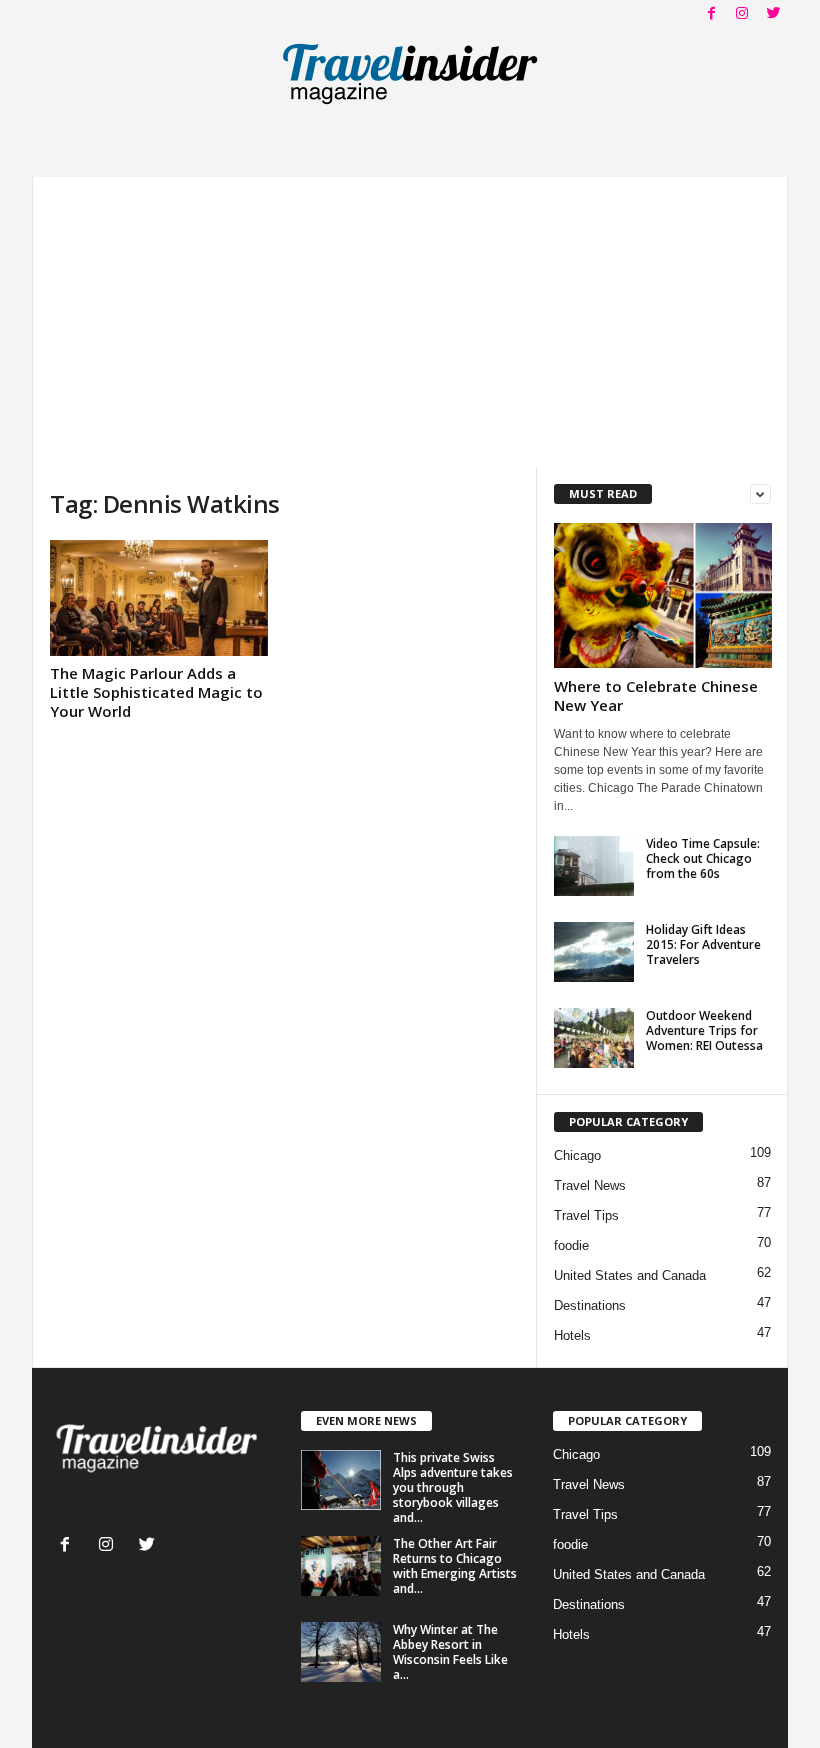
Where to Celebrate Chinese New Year (656, 695)
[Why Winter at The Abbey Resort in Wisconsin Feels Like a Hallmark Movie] (341, 1652)
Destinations (590, 1305)
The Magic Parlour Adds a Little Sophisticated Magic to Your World (156, 692)
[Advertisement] (410, 317)
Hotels (572, 1335)
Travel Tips (586, 1215)
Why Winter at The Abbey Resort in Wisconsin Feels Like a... (450, 1652)
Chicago (577, 1155)
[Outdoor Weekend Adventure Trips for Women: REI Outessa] (594, 1038)
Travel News (590, 1185)
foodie (571, 1245)
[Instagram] (742, 14)
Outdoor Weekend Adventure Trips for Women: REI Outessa (704, 1030)
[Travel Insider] (410, 74)
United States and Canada (630, 1275)
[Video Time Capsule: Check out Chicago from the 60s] (594, 866)
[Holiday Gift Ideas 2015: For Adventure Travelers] (594, 952)
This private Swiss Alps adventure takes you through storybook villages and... (453, 1487)
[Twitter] (773, 14)
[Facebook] (711, 14)
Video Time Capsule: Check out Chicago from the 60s (703, 858)
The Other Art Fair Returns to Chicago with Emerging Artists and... (455, 1566)
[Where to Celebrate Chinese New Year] (663, 595)
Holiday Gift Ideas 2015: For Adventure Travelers (703, 944)
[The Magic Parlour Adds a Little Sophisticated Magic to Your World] (159, 598)
